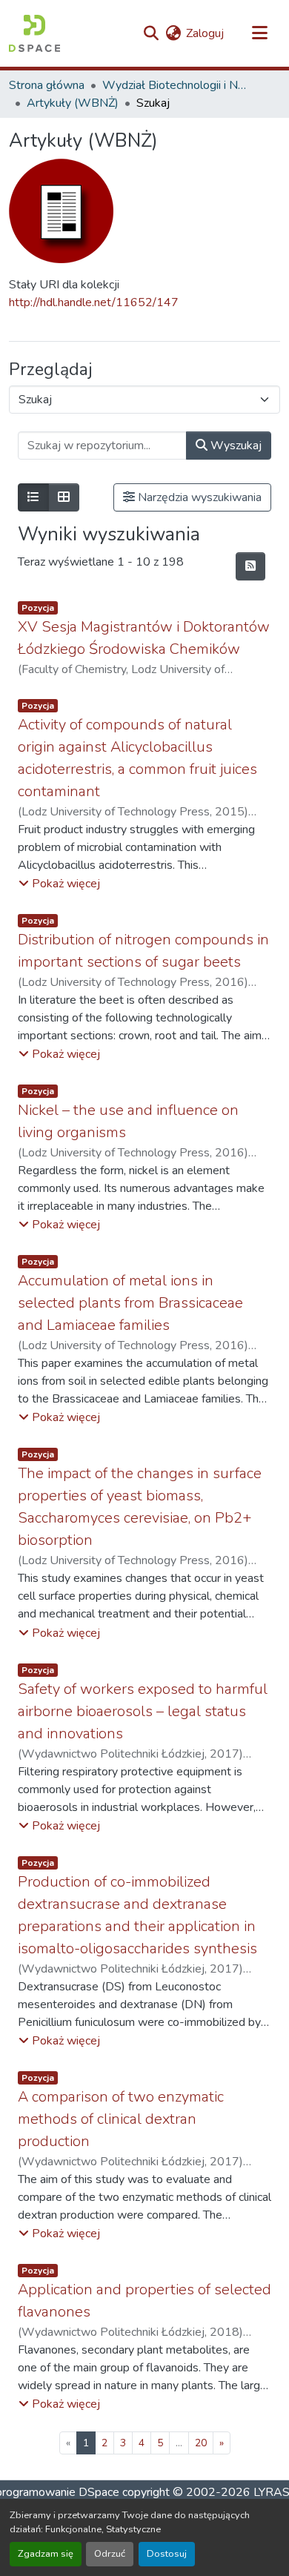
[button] (34, 33)
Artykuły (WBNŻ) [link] (73, 103)
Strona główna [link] (47, 85)
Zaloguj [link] (205, 33)
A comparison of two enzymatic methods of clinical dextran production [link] (121, 2119)
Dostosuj (167, 2554)
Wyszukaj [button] (235, 446)
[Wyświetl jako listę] (33, 497)
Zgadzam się (46, 2554)
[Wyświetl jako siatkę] (64, 497)
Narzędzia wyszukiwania (198, 497)
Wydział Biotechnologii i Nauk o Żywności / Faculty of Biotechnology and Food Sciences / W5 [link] (176, 85)
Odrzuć (110, 2554)
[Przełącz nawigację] (259, 33)
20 (201, 2443)
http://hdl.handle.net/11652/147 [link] (94, 302)
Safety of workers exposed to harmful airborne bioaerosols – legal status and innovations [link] (143, 1711)
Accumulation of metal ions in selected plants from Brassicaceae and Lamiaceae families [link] (130, 1303)
